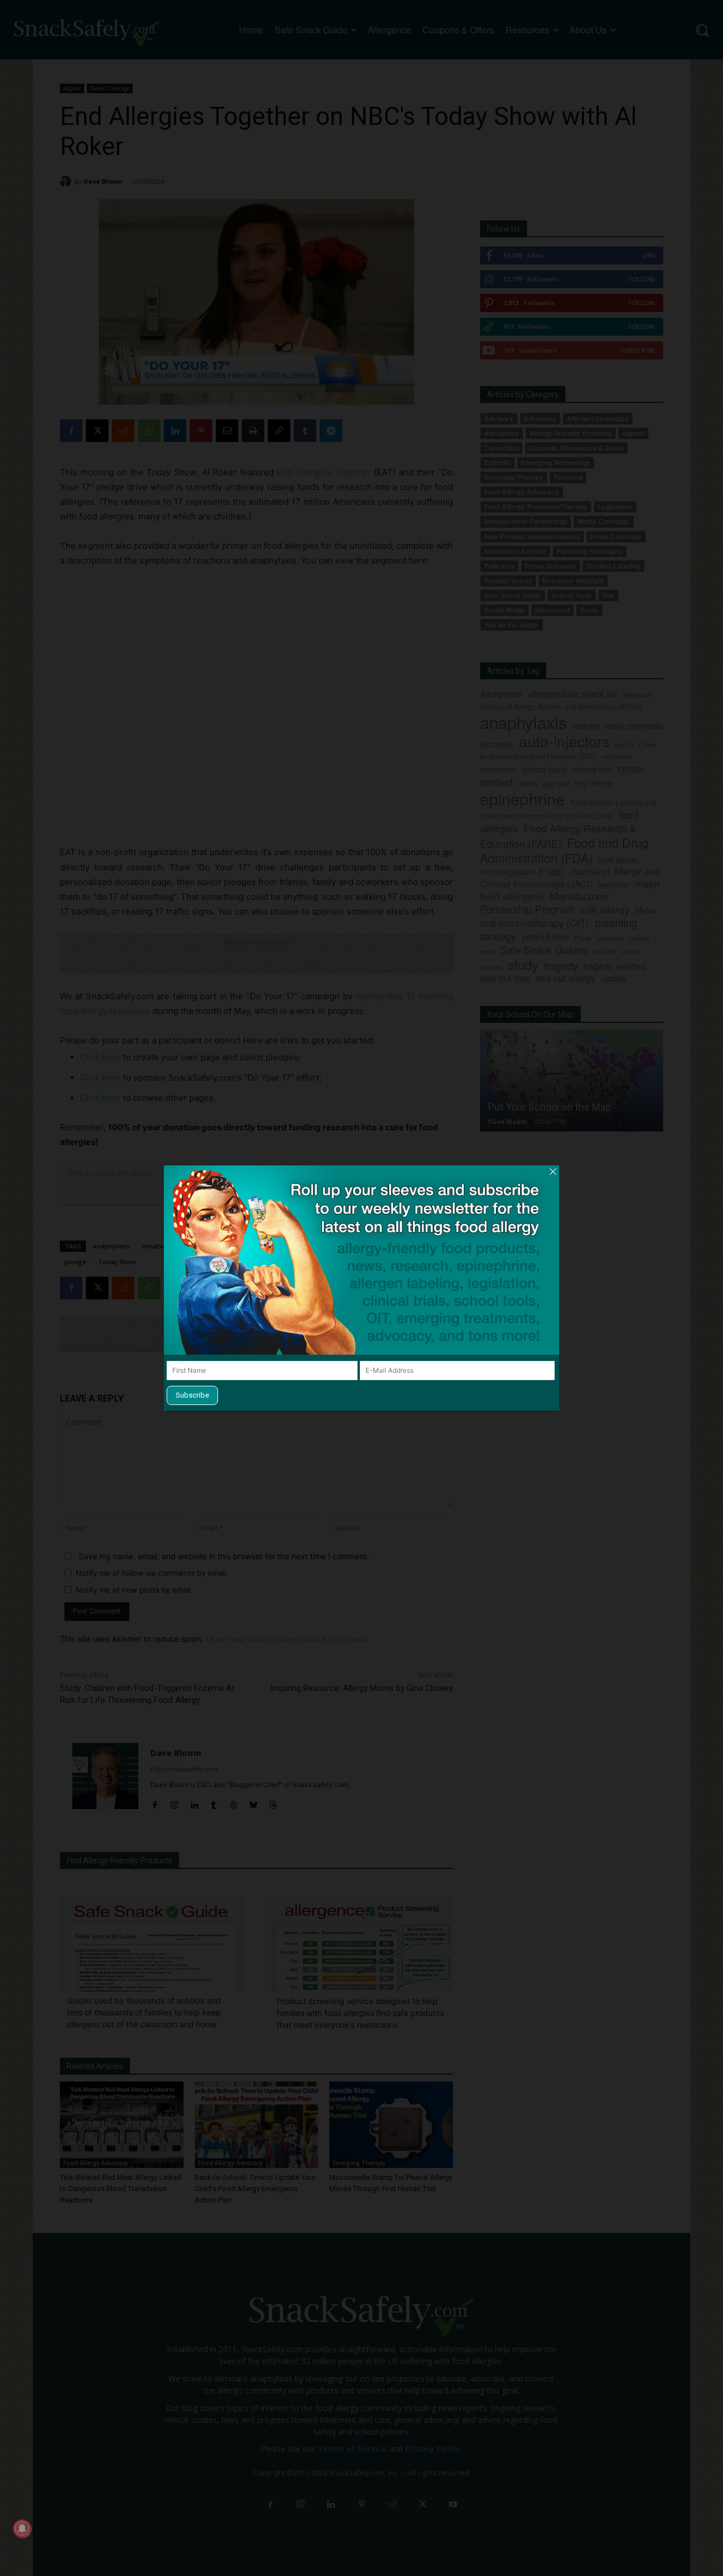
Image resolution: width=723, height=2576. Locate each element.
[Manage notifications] (22, 2529)
